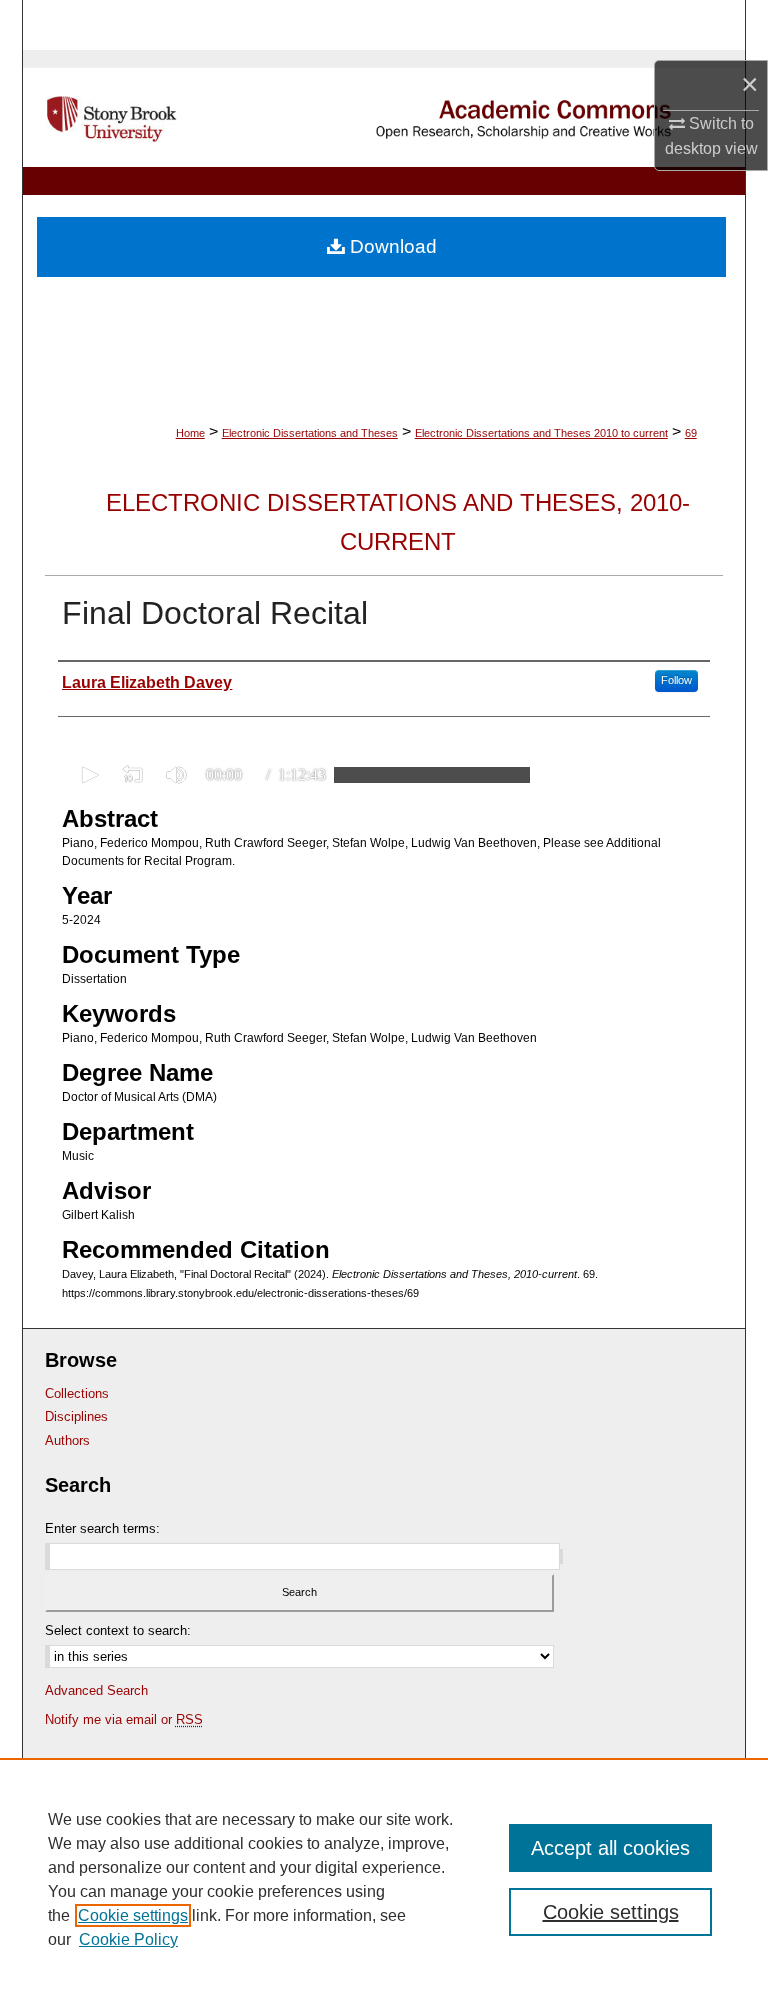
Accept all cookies (610, 1848)
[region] (384, 1879)
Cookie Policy (128, 1939)
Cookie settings (133, 1915)
